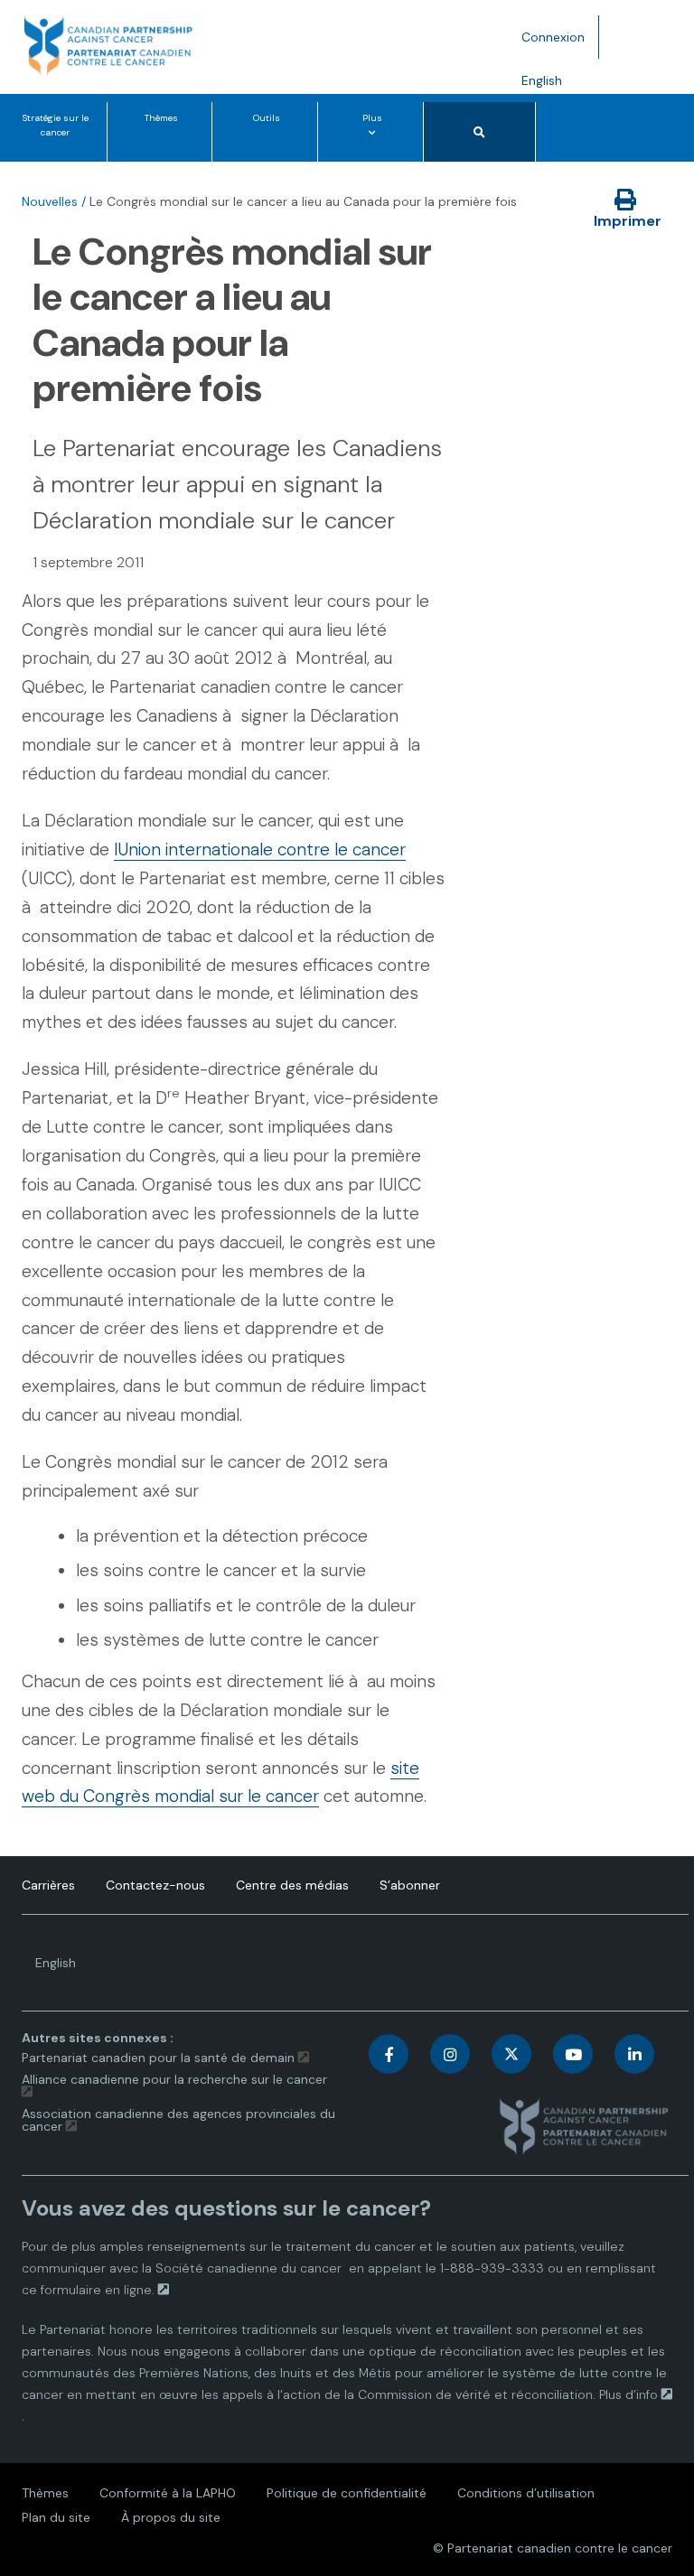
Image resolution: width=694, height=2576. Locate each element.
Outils (267, 118)
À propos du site (171, 2517)
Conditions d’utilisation (526, 2493)
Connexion (553, 37)
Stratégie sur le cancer (56, 125)
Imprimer (628, 221)
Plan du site (56, 2517)
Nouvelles (50, 201)
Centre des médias (292, 1885)
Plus (376, 136)
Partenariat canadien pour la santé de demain (158, 2058)
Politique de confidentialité (347, 2493)
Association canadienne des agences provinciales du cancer (178, 2120)
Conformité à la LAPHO (168, 2493)
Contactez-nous (155, 1885)
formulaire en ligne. (98, 2290)
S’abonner (410, 1885)
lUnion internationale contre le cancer (260, 849)
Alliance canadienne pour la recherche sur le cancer (174, 2079)
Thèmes (161, 118)
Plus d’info (628, 2394)
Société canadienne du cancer (249, 2268)
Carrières (48, 1885)
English (549, 87)
